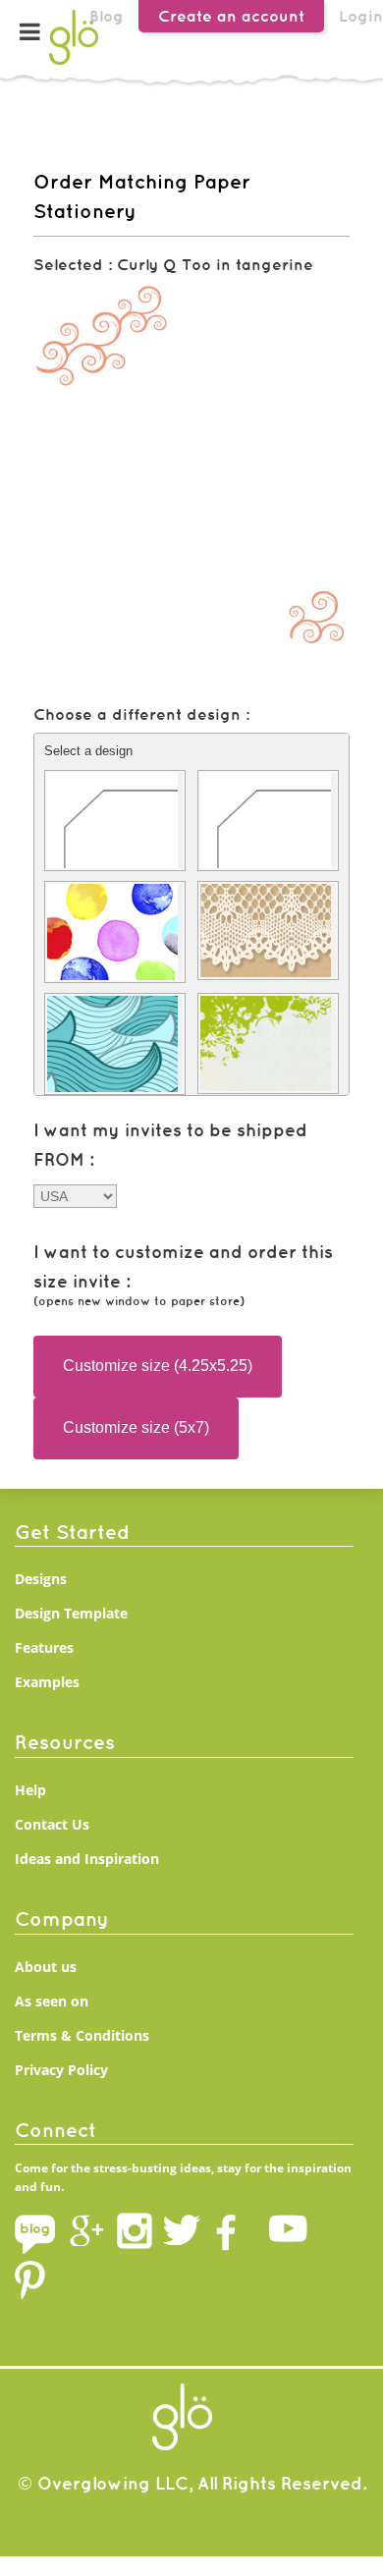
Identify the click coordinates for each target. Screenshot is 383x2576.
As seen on (52, 2001)
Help (30, 1790)
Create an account (231, 16)
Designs (41, 1579)
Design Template (71, 1613)
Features (44, 1647)
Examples (47, 1682)
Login (361, 16)
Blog (107, 16)
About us (46, 1967)
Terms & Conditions (82, 2035)
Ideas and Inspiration (87, 1859)
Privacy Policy (61, 2070)
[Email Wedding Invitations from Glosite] (74, 63)
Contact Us (52, 1824)
